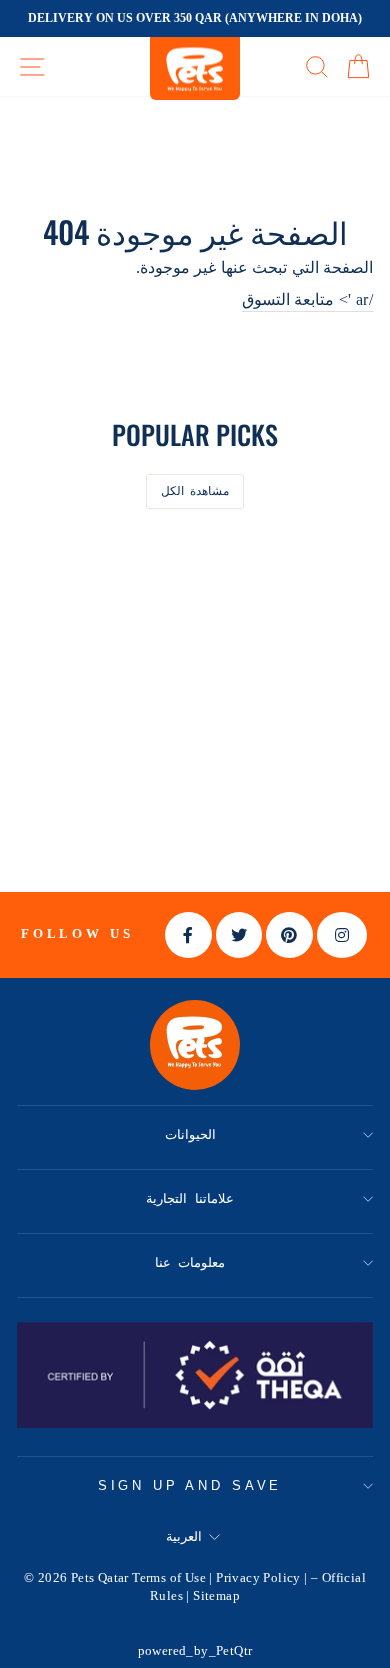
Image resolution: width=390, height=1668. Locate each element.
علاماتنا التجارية (190, 1198)
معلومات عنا (190, 1262)
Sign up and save (190, 1485)
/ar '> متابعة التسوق (307, 299)
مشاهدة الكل (195, 491)
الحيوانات (190, 1134)
